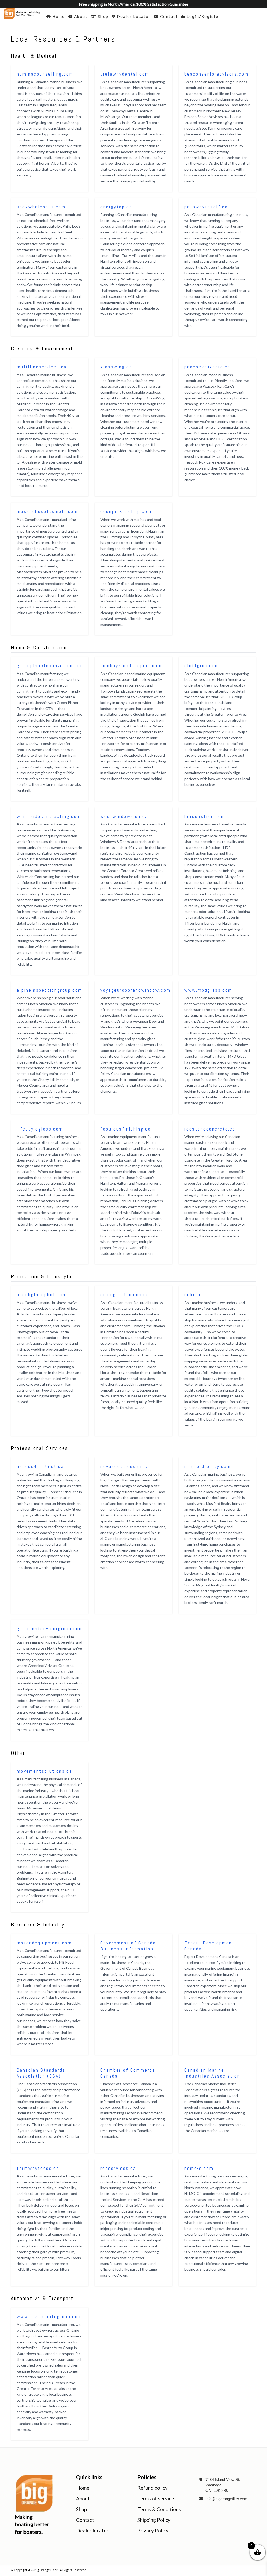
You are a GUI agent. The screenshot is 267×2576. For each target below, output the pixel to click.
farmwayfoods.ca (38, 2168)
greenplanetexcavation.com (51, 666)
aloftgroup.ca (201, 666)
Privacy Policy (153, 2531)
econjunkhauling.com (126, 511)
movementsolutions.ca (44, 1771)
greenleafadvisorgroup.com (50, 1629)
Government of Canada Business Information (128, 1946)
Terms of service (156, 2498)
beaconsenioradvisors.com (217, 74)
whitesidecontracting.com (49, 816)
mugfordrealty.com (208, 1466)
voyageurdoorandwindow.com (136, 990)
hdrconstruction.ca (208, 816)
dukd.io (193, 1295)
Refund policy (153, 2488)
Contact (85, 2520)
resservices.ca (118, 2168)
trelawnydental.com (125, 74)
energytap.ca (116, 207)
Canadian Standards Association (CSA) (41, 2073)
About (83, 2498)
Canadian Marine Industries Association (212, 2073)
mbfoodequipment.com (44, 1943)
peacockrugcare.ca (207, 367)
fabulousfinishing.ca (126, 1129)
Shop (81, 2509)
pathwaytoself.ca (206, 207)
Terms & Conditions (159, 2509)
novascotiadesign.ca (125, 1466)
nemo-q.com (199, 2168)
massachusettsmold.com (47, 511)
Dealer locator (92, 2531)
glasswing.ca (116, 367)
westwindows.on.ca (124, 816)
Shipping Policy (154, 2520)
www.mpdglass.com (208, 990)
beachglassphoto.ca (41, 1295)
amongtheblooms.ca (125, 1295)
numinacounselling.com (45, 74)
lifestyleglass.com (40, 1129)
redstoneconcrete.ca (210, 1129)
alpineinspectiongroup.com (50, 990)
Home (83, 2488)
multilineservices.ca (42, 367)
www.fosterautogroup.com (49, 2316)
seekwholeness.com (41, 207)
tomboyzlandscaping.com (131, 666)
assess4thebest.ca (40, 1466)
